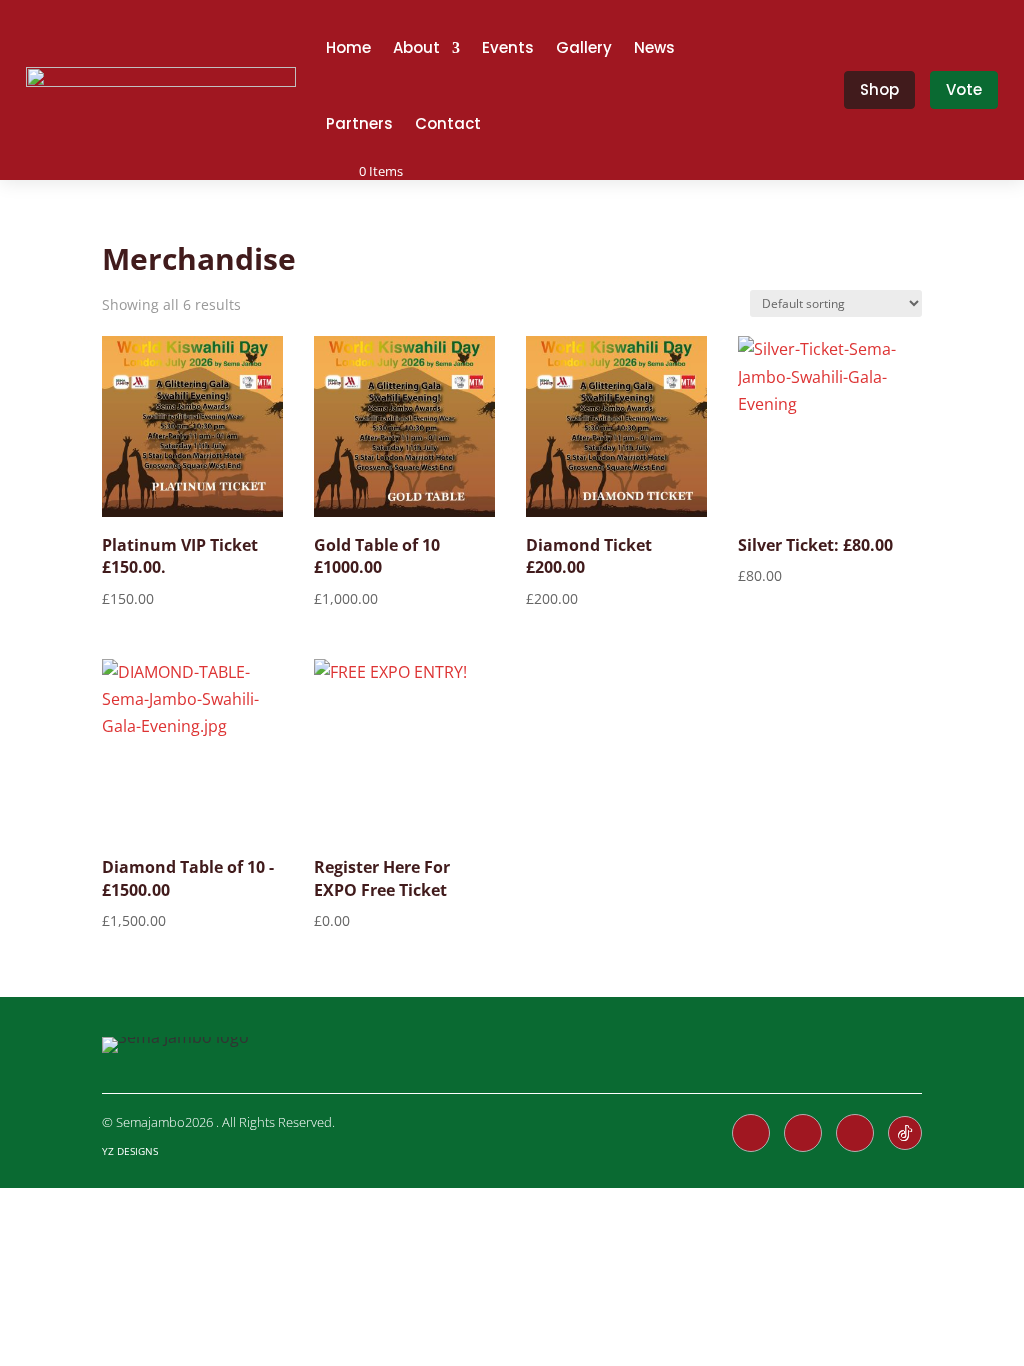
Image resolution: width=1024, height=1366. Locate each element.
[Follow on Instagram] (855, 1133)
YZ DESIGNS (130, 1151)
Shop (879, 89)
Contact (448, 123)
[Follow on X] (803, 1133)
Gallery (584, 47)
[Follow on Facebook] (751, 1133)
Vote (964, 89)
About (416, 47)
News (654, 47)
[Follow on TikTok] (905, 1133)
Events (508, 47)
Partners (359, 123)
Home (348, 47)
